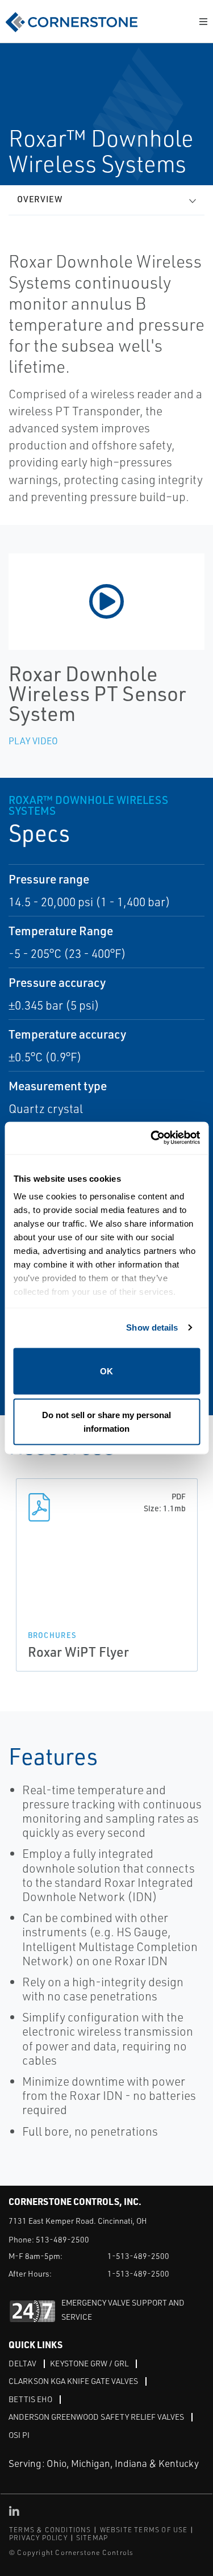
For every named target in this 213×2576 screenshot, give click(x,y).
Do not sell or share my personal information (106, 1422)
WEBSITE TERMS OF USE (144, 2530)
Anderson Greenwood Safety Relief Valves (96, 2417)
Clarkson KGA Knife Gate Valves (73, 2381)
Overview (40, 199)
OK (106, 1371)
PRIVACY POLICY (38, 2538)
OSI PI (19, 2435)
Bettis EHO (30, 2399)
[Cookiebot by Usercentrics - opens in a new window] (152, 1138)
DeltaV (22, 2363)
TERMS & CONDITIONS (50, 2530)
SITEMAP (92, 2538)
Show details (152, 1327)
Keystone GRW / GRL (89, 2363)
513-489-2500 (62, 2239)
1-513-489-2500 (138, 2256)
